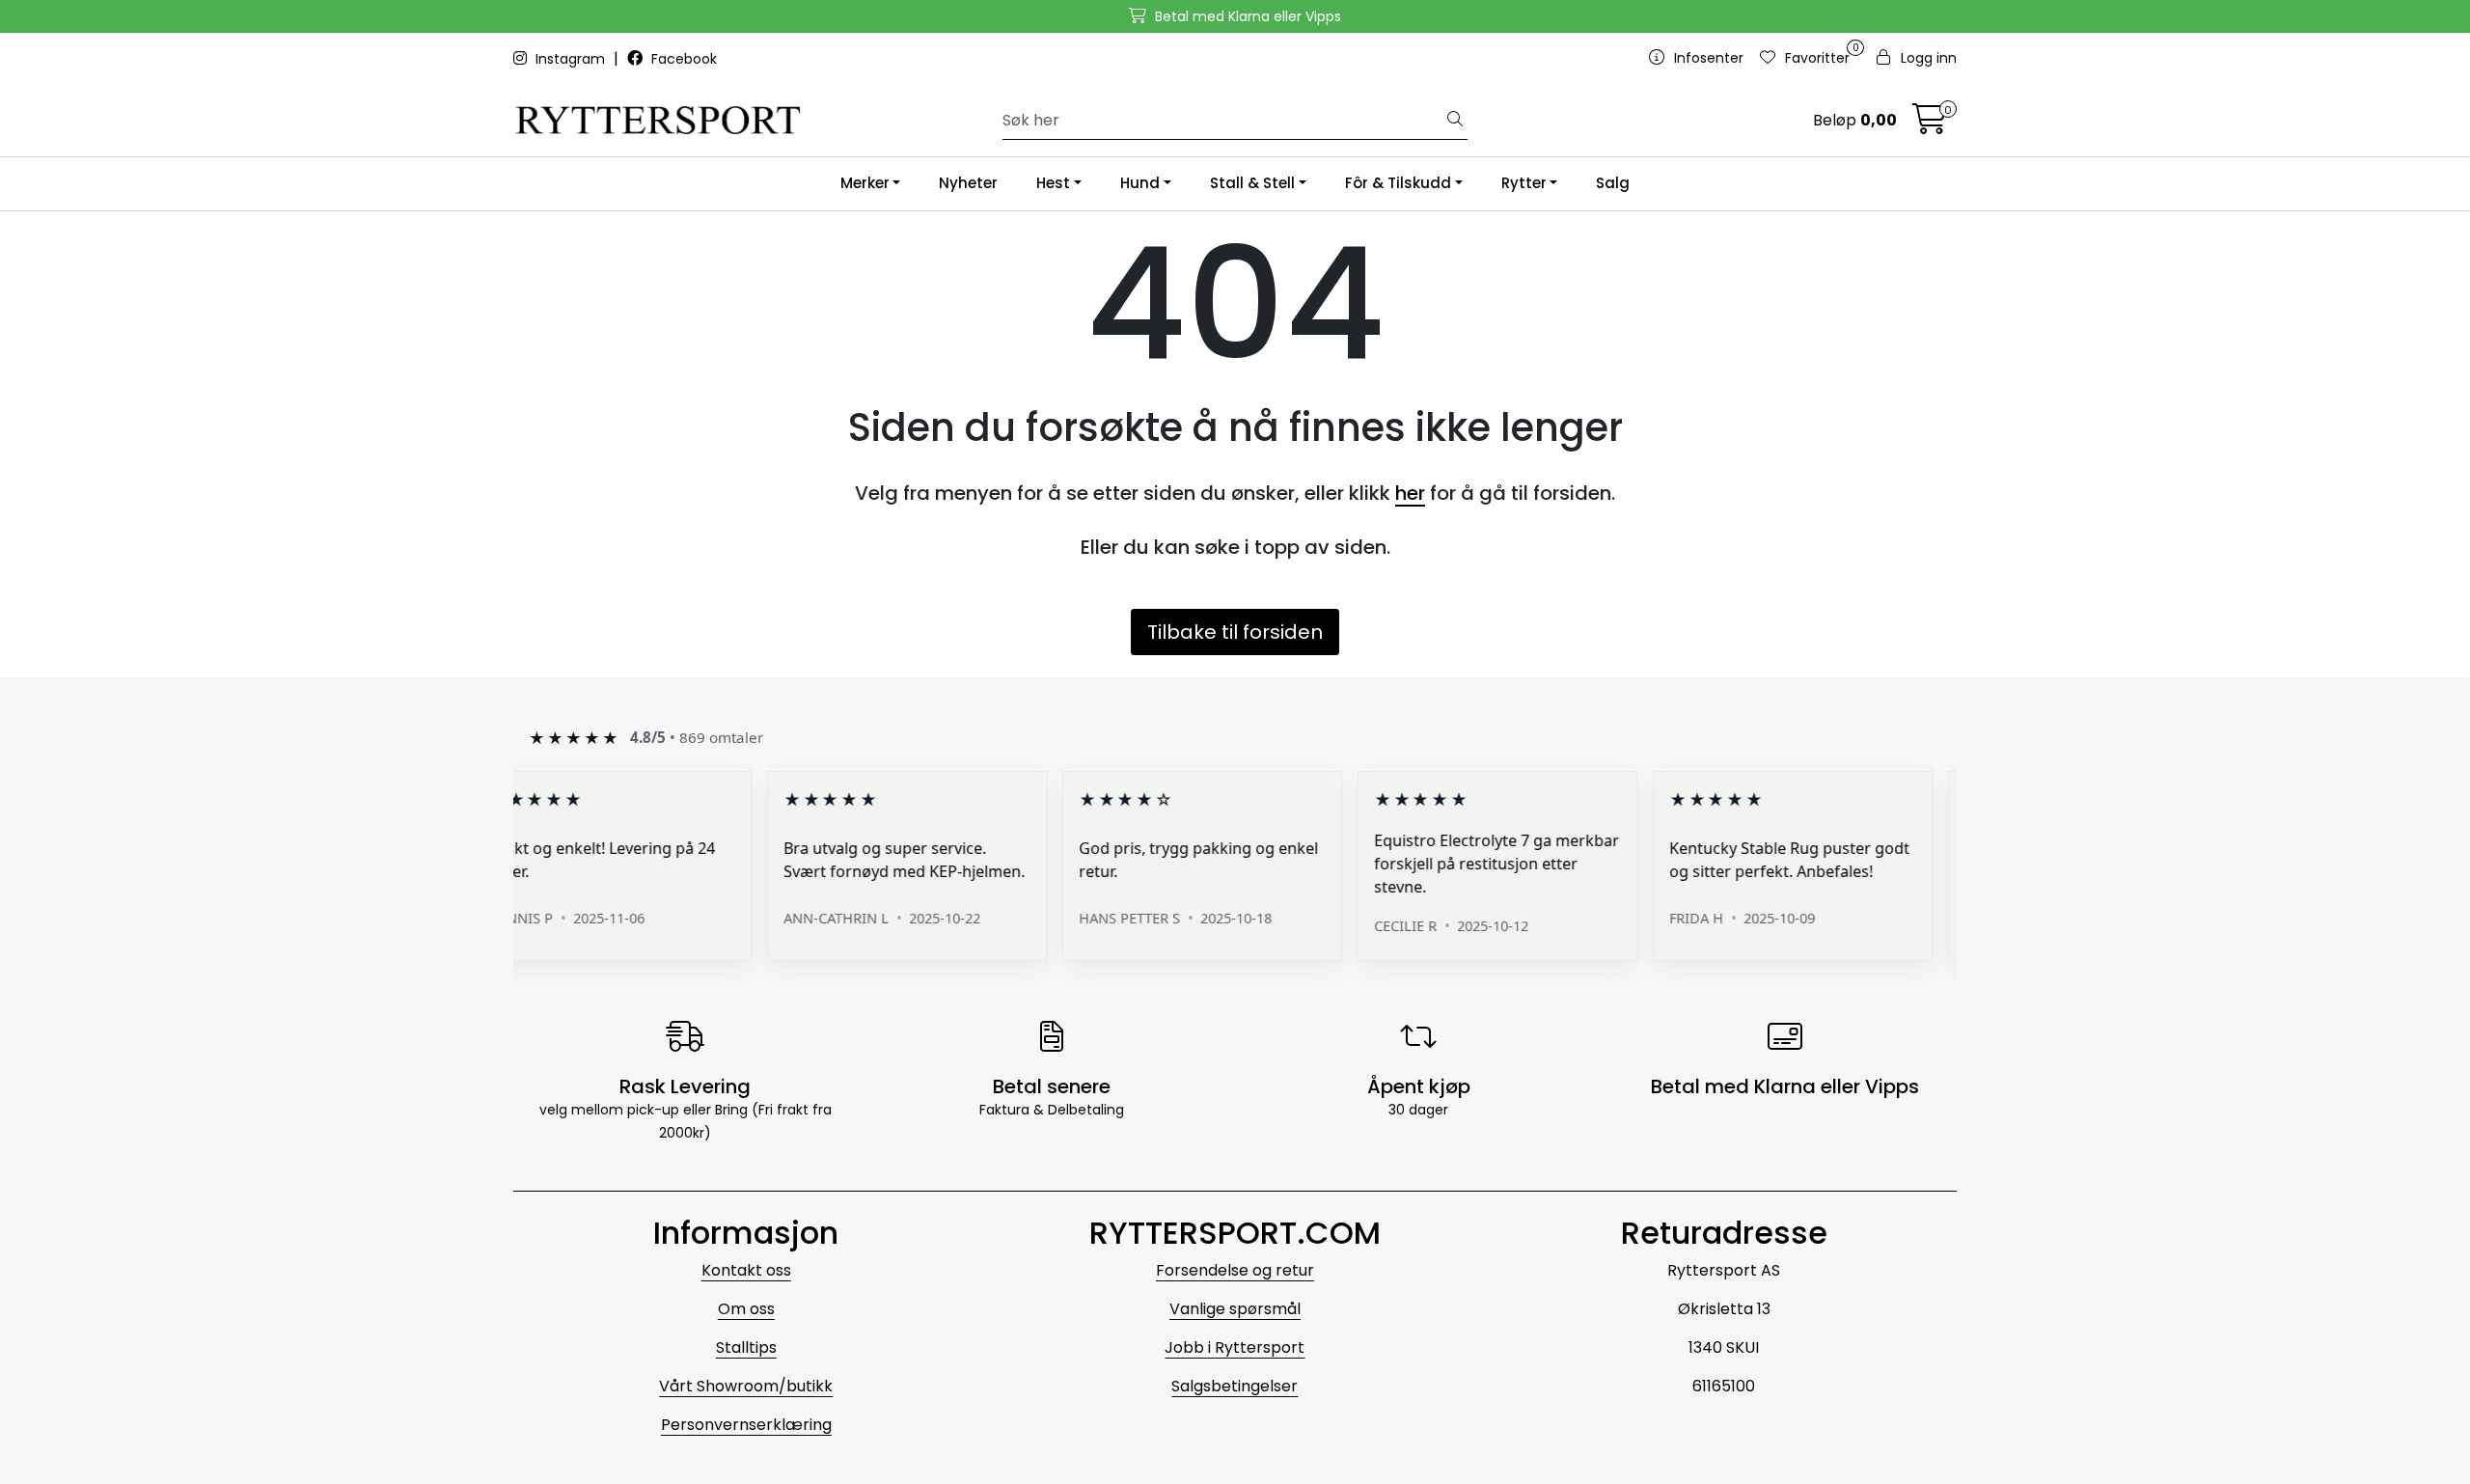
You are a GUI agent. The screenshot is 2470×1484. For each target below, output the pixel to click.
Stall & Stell (1252, 183)
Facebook (682, 59)
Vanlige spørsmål (1235, 1309)
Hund (1140, 183)
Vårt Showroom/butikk (746, 1386)
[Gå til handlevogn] (1930, 125)
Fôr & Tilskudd (1398, 183)
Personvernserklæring (746, 1425)
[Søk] (1455, 121)
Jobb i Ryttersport (1235, 1347)
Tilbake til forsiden (1235, 632)
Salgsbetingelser (1235, 1386)
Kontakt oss (746, 1270)
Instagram (570, 59)
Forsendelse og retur (1235, 1270)
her (1410, 493)
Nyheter (968, 183)
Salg (1613, 183)
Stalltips (746, 1347)
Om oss (746, 1309)
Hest (1053, 183)
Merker (865, 183)
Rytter (1524, 183)
